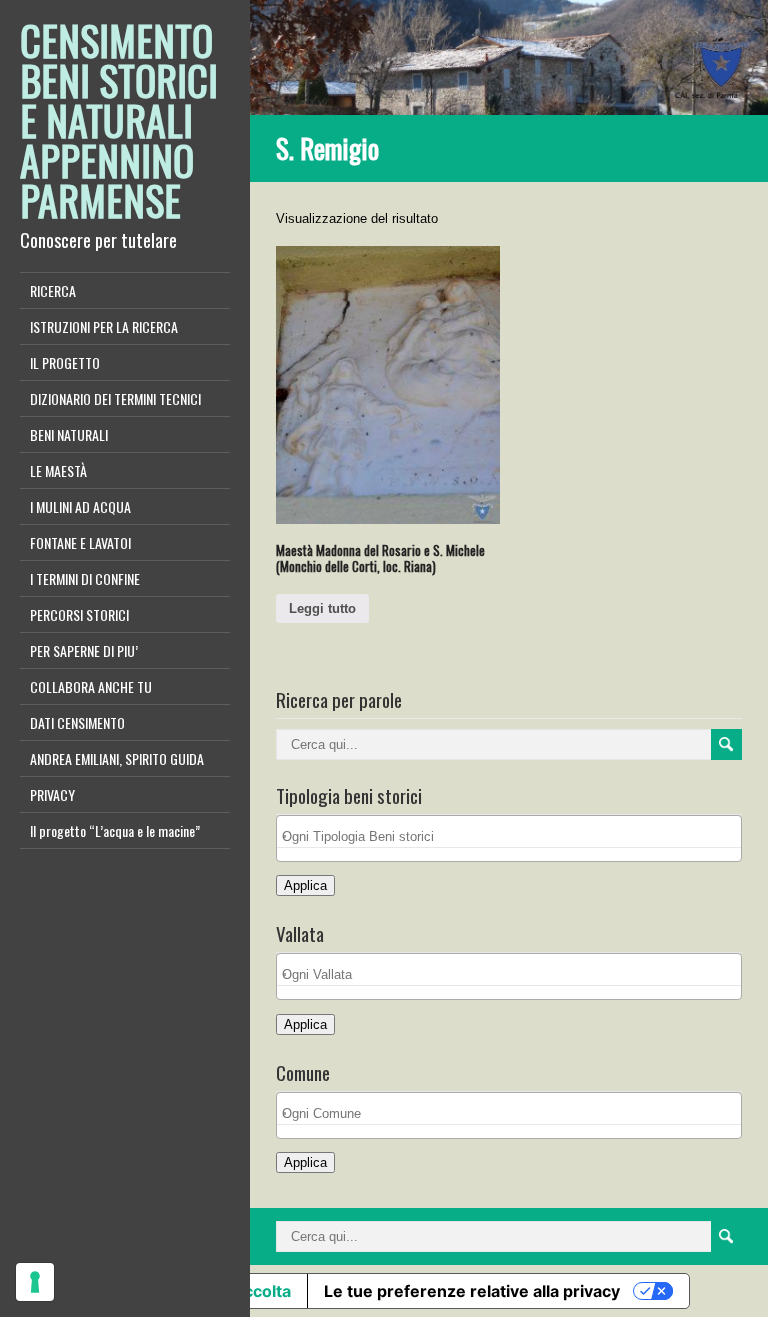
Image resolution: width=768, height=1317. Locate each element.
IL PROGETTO (65, 362)
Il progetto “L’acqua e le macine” (115, 830)
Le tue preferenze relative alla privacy (472, 1291)
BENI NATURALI (69, 434)
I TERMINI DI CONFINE (85, 578)
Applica (305, 885)
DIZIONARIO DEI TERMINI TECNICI (115, 398)
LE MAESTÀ (58, 470)
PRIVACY (52, 794)
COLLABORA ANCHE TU (91, 686)
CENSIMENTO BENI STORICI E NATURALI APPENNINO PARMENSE (119, 120)
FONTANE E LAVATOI (80, 542)
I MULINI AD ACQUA (80, 506)
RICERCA (53, 290)
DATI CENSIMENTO (77, 722)
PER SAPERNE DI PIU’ (84, 650)
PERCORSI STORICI (79, 614)
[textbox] (514, 836)
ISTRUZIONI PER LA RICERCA (104, 326)
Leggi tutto (322, 608)
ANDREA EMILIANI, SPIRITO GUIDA (117, 758)
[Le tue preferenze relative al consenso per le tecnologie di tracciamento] (35, 1282)
